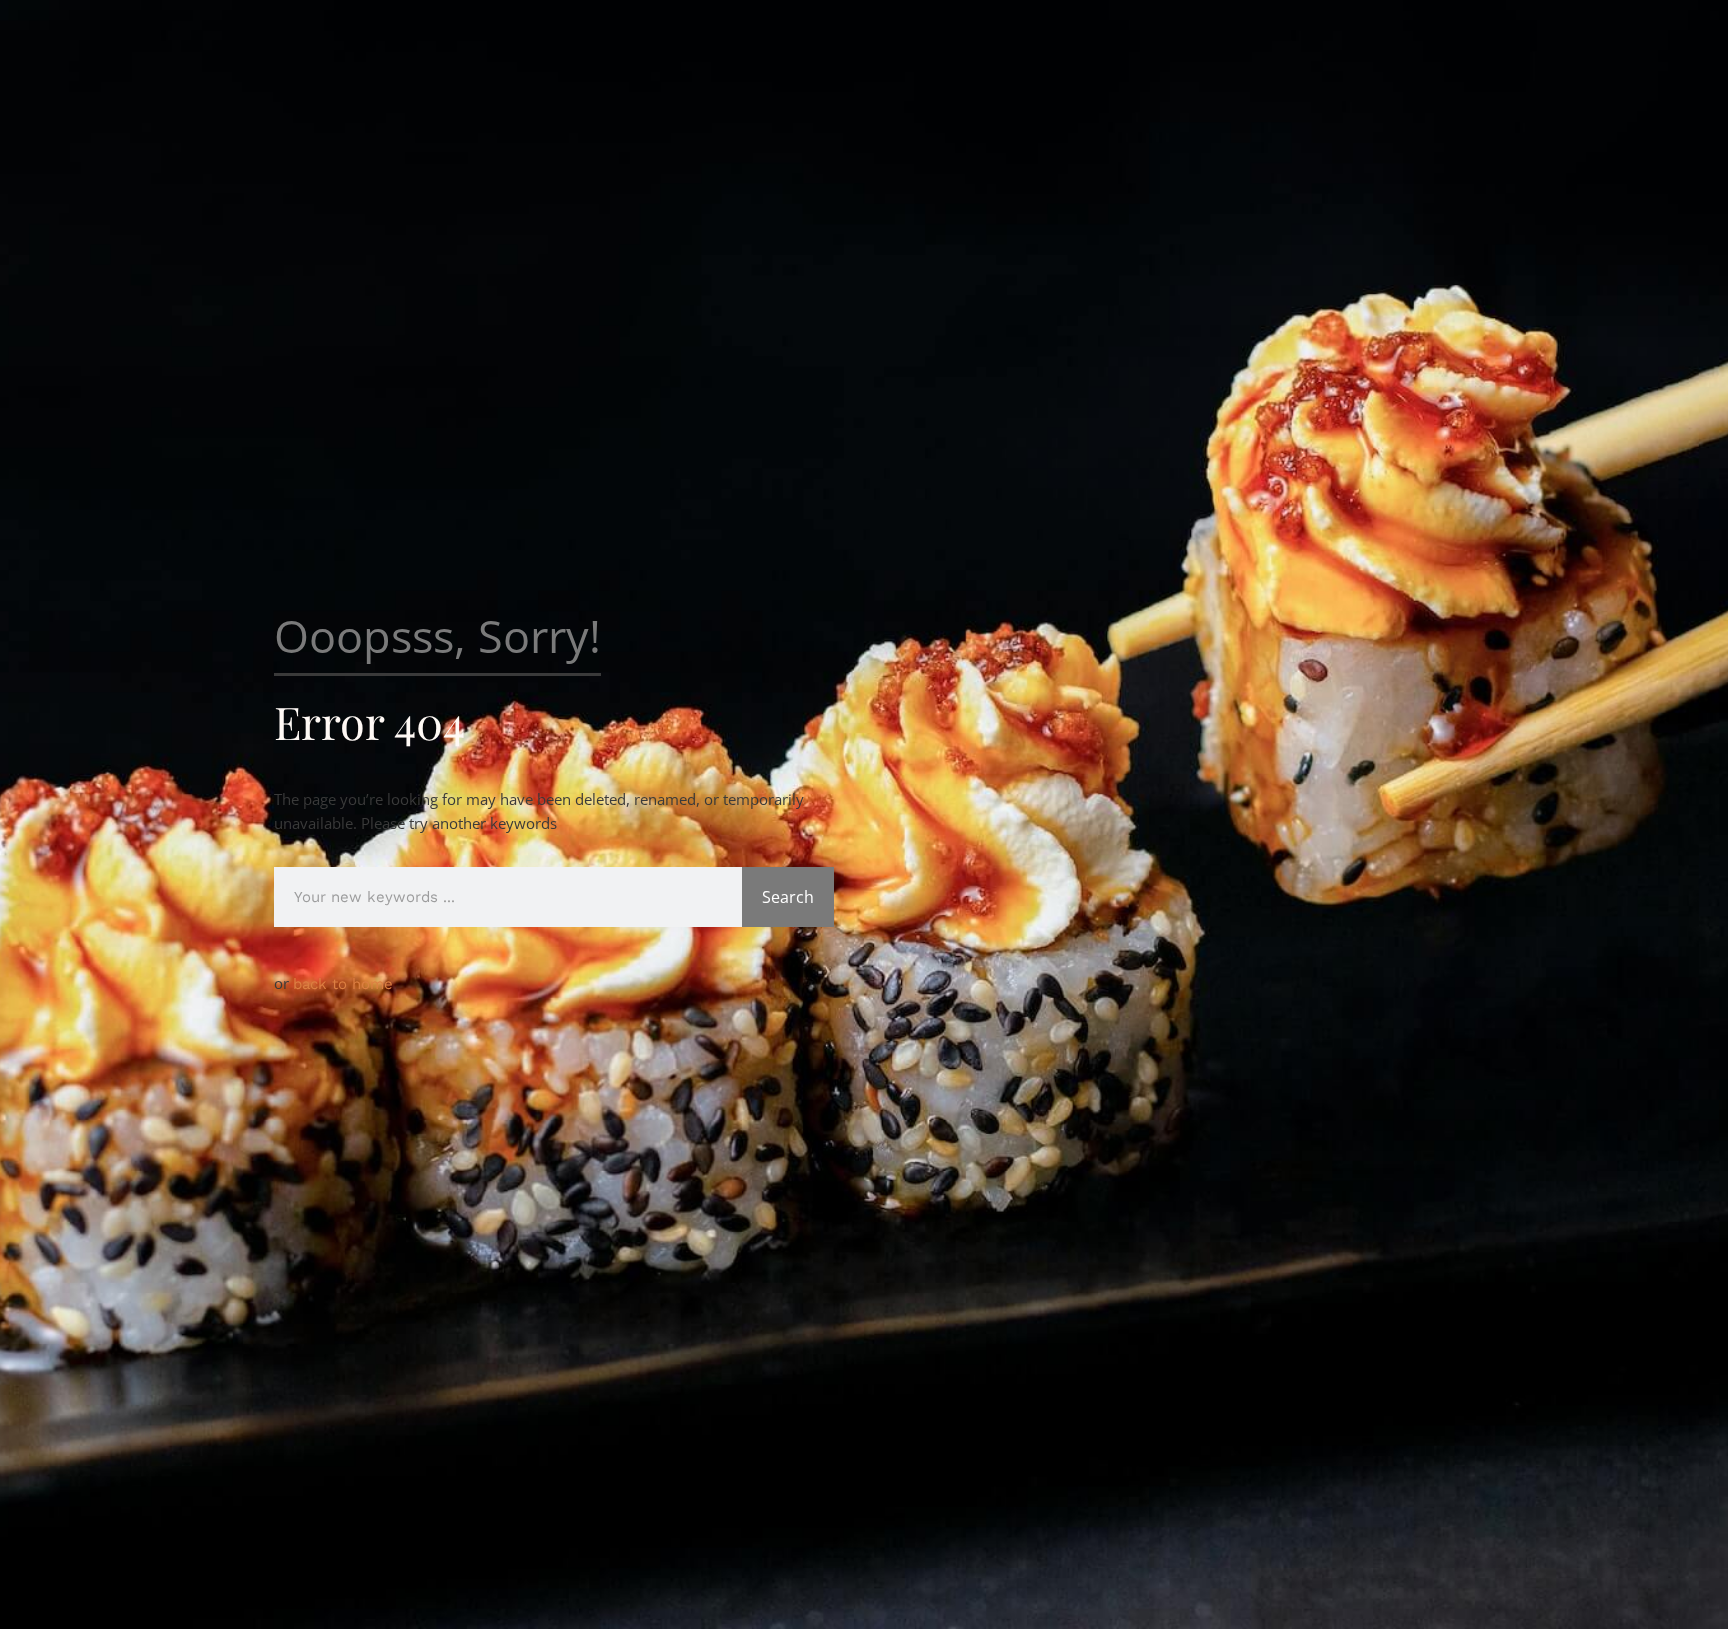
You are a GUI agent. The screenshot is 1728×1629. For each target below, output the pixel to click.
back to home (343, 984)
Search (788, 897)
